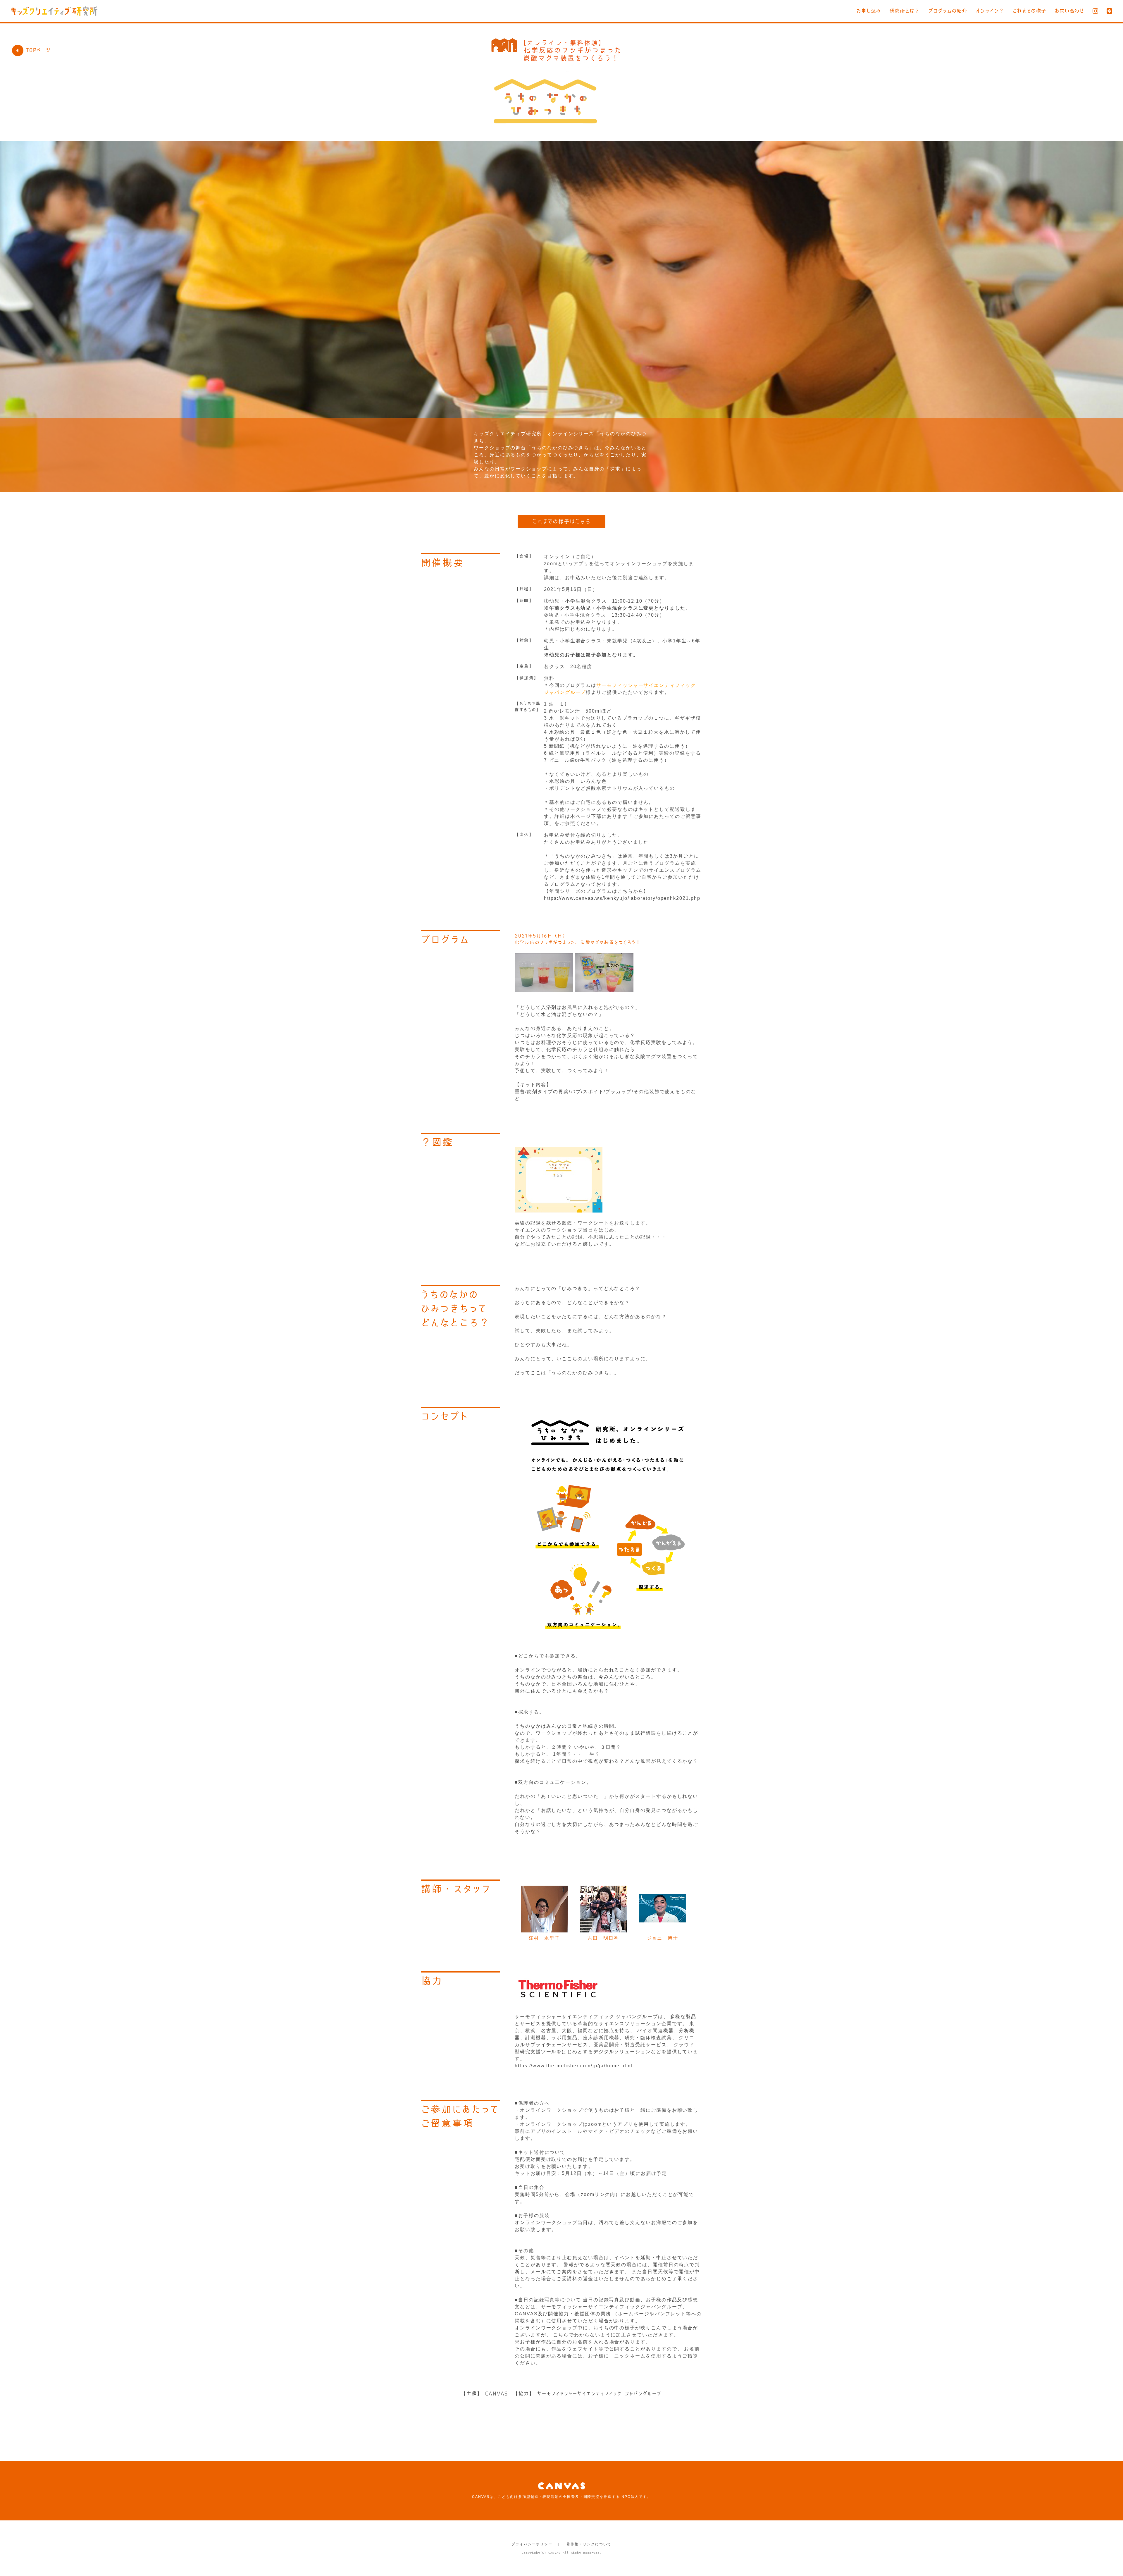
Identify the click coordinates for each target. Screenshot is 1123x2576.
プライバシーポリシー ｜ (536, 2544)
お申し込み (869, 11)
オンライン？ (990, 11)
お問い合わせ (1069, 11)
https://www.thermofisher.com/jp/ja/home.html (573, 2066)
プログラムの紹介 (948, 11)
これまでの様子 (1029, 11)
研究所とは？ (905, 11)
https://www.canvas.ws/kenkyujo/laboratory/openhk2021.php (622, 898)
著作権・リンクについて (589, 2544)
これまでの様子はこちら (561, 521)
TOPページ (38, 50)
